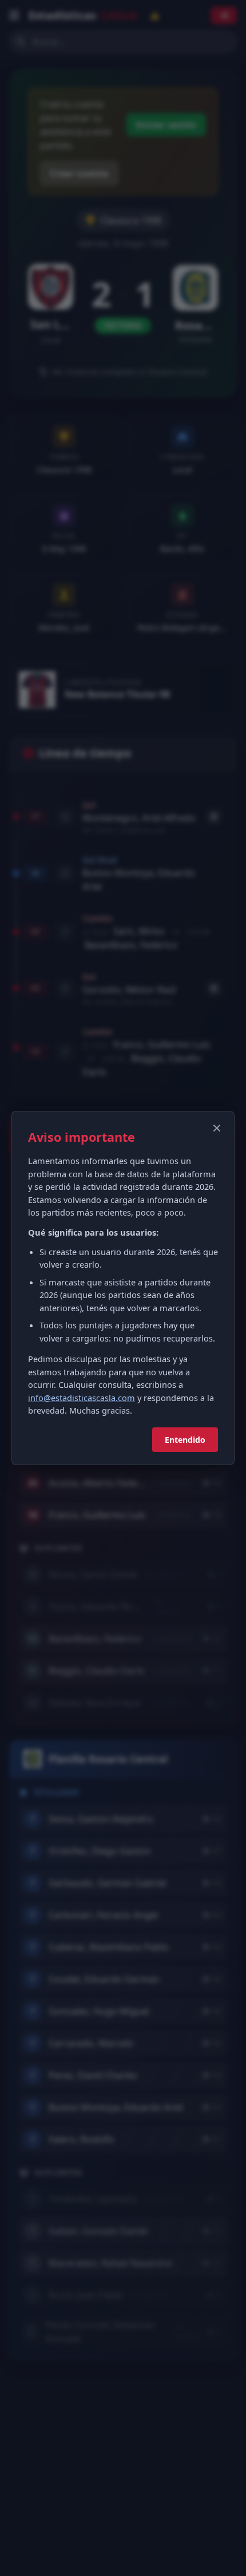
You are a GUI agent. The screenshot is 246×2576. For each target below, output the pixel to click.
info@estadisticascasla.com (82, 1398)
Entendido (185, 1440)
